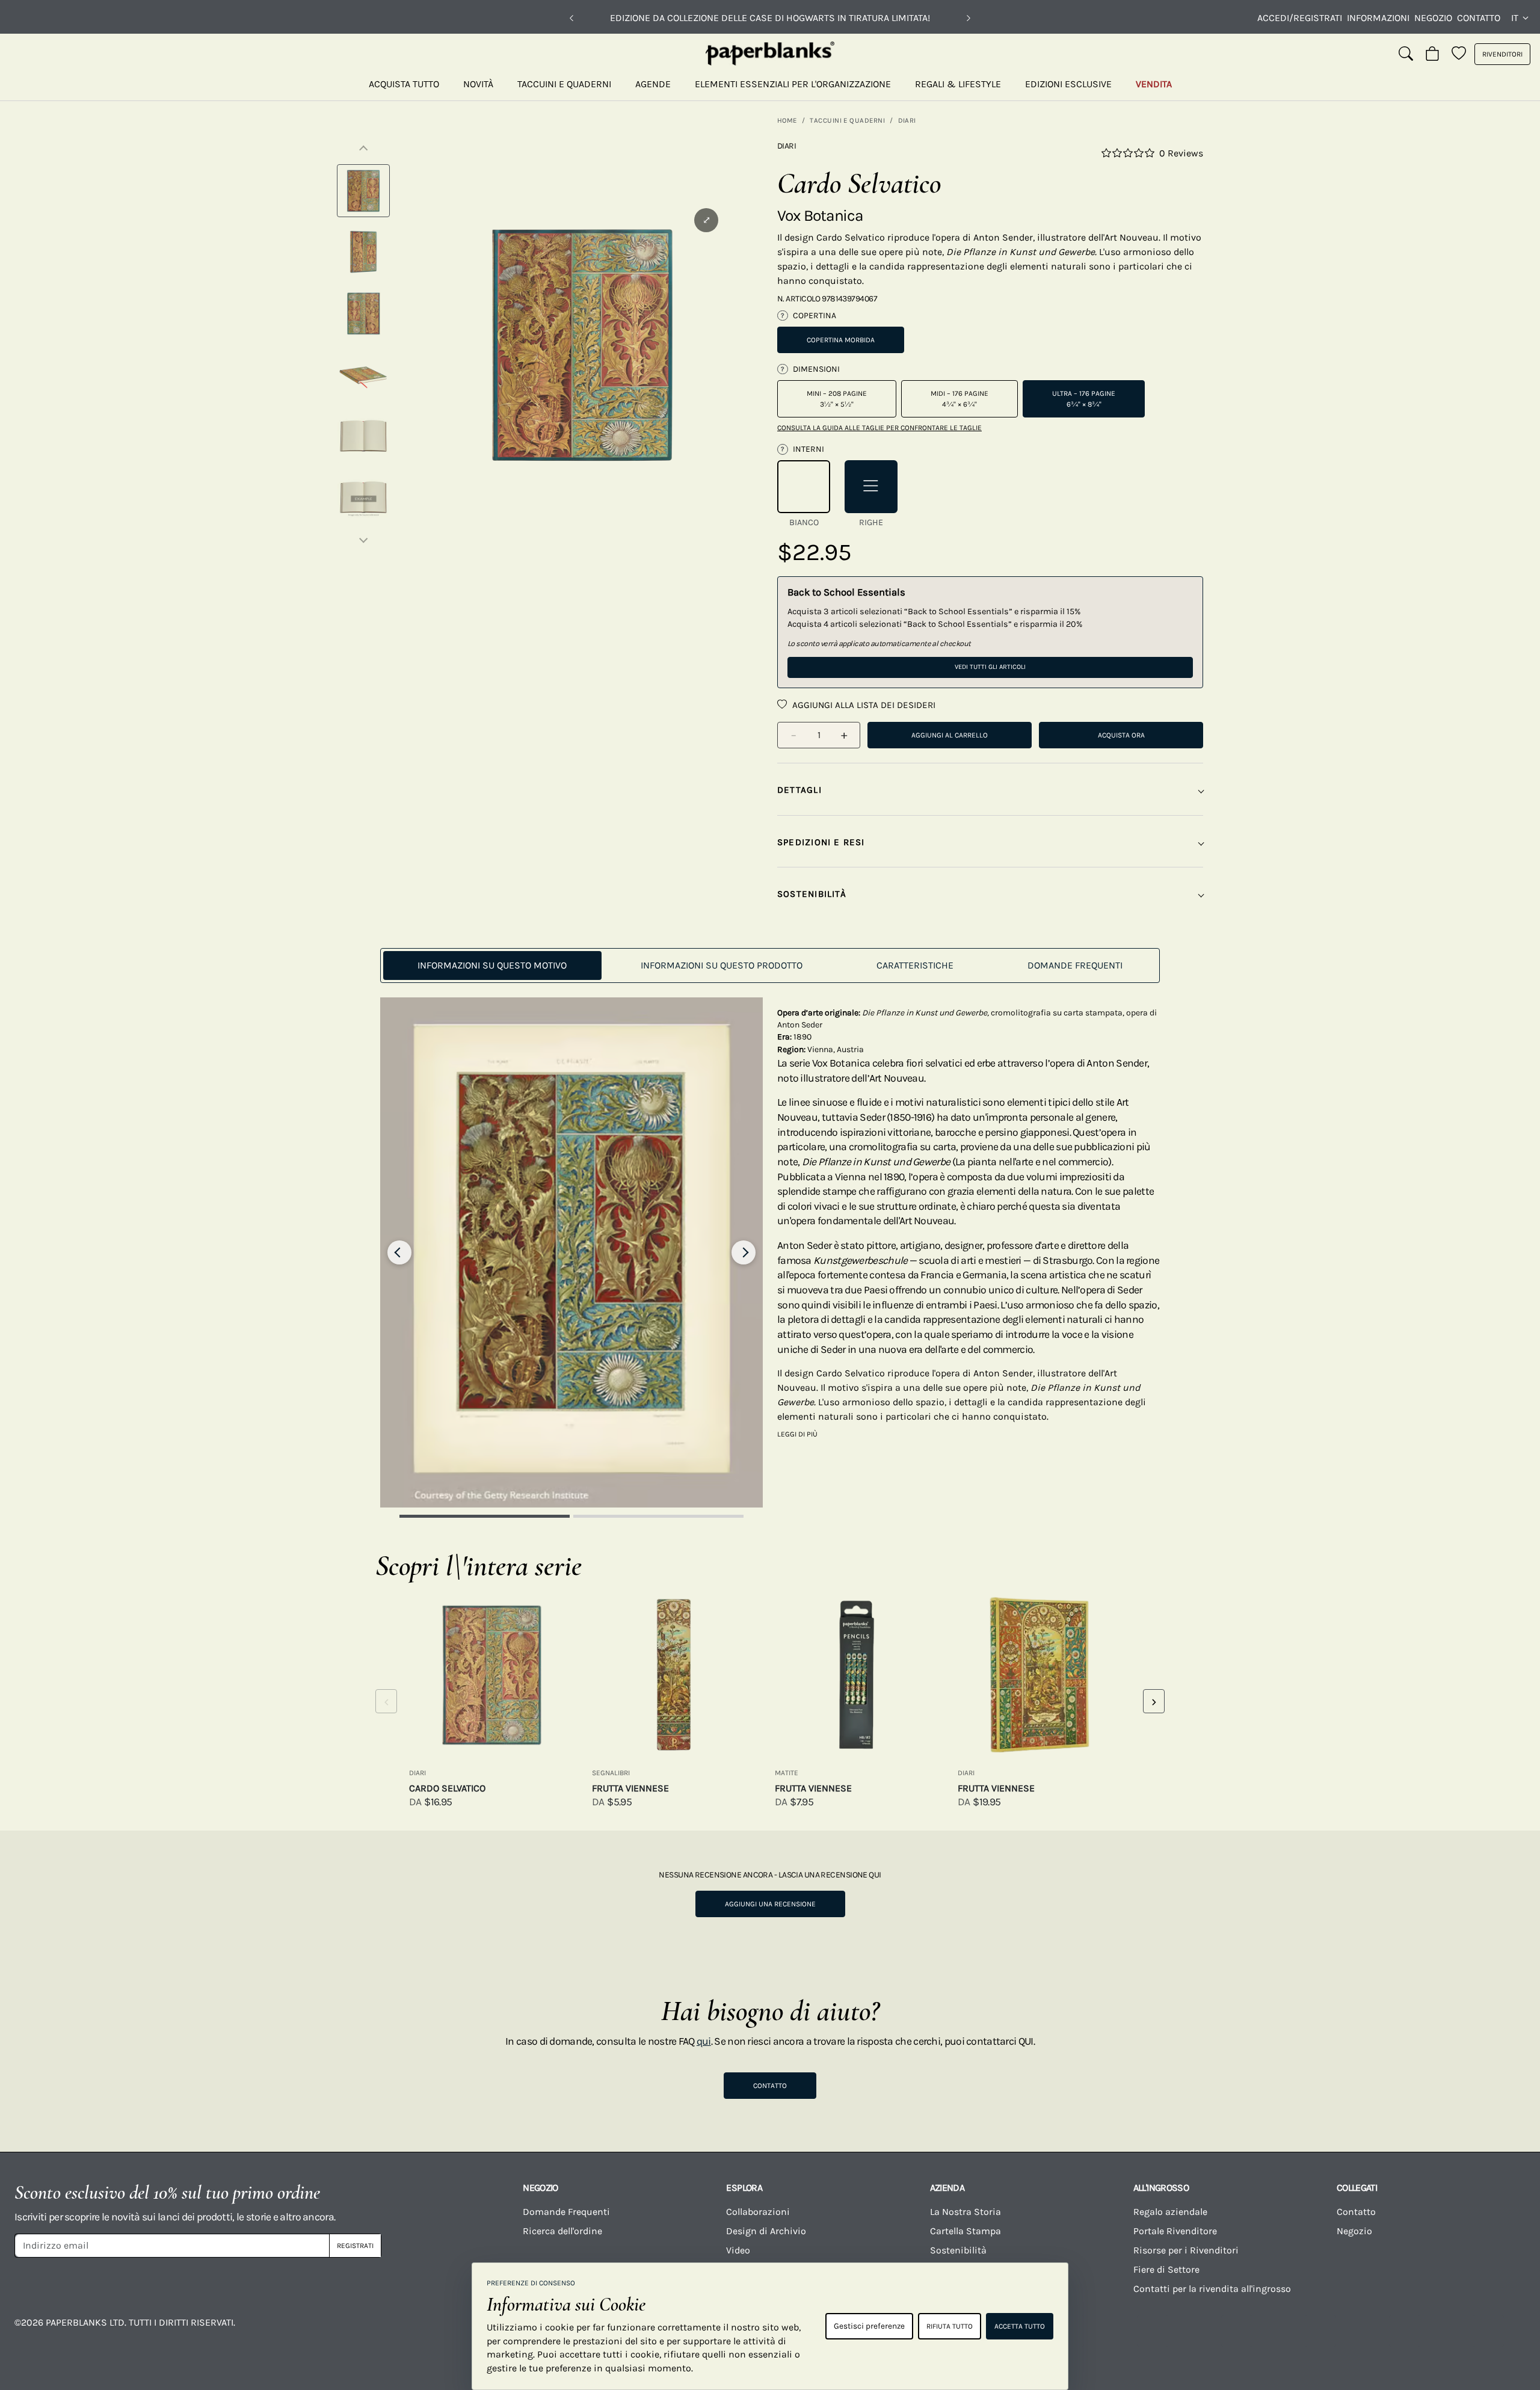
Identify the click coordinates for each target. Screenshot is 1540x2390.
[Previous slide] (399, 1252)
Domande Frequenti (566, 2212)
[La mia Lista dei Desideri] (1459, 54)
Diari (907, 120)
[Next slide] (744, 1252)
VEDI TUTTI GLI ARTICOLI (990, 667)
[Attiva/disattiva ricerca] (1406, 54)
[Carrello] (1432, 54)
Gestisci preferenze (869, 2326)
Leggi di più (797, 1434)
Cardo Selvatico (447, 1788)
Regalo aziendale (1170, 2212)
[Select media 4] (363, 375)
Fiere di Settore (1166, 2269)
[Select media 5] (363, 436)
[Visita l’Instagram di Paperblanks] (1153, 2331)
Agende (653, 84)
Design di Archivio (766, 2231)
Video (738, 2250)
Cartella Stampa (966, 2231)
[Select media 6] (363, 497)
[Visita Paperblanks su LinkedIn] (1405, 2331)
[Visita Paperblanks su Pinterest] (1488, 2331)
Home (787, 120)
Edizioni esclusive (1068, 84)
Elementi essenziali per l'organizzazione (793, 84)
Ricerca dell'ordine (562, 2231)
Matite (787, 1773)
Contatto (1479, 18)
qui (704, 2041)
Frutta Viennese (630, 1788)
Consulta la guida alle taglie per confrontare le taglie (879, 428)
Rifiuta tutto (950, 2326)
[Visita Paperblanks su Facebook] (1068, 2331)
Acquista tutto (404, 84)
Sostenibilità (958, 2250)
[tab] (492, 966)
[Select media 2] (363, 252)
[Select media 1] (363, 191)
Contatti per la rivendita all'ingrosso (1212, 2289)
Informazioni (1378, 18)
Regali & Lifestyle (958, 84)
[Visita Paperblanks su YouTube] (1237, 2331)
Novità (478, 84)
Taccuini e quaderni (847, 120)
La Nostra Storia (966, 2212)
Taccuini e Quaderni (564, 84)
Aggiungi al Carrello (950, 735)
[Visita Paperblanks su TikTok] (1320, 2331)
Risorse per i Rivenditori (1186, 2250)
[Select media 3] (363, 313)
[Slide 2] (658, 1516)
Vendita (1154, 84)
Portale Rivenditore (1175, 2231)
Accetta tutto (1020, 2326)
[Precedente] (571, 18)
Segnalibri (611, 1773)
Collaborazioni (758, 2212)
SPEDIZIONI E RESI (821, 842)
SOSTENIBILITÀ (812, 894)
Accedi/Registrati (1300, 18)
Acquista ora (1121, 735)
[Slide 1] (485, 1516)
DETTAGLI (799, 790)
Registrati (355, 2246)
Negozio (1433, 18)
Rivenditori (1502, 54)
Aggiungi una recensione (770, 1904)
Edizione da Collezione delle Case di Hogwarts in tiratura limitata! (770, 18)
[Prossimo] (969, 18)
